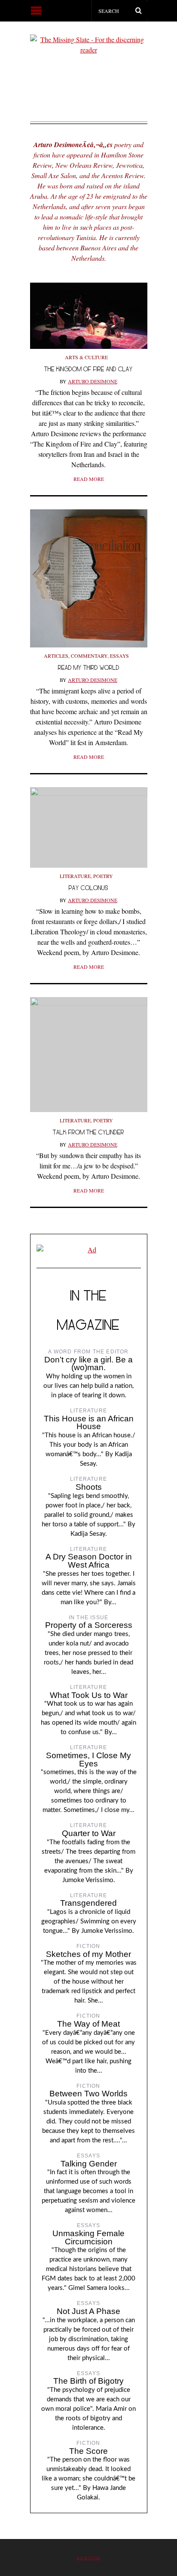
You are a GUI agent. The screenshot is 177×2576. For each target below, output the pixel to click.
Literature (75, 876)
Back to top (89, 2558)
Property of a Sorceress (89, 1625)
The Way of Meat (88, 2024)
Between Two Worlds (88, 2094)
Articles (56, 656)
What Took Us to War (89, 1695)
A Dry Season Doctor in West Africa (89, 1561)
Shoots (89, 1487)
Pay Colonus (88, 888)
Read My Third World (89, 667)
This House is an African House (89, 1423)
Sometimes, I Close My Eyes (88, 1759)
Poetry (103, 876)
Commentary (89, 656)
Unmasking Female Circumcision (88, 2237)
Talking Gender (89, 2164)
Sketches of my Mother (88, 1954)
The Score (88, 2451)
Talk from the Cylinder (88, 1132)
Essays (119, 656)
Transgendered (88, 1903)
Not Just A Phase (88, 2311)
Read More (89, 479)
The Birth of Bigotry (88, 2381)
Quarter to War (89, 1833)
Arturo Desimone (93, 381)
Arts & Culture (86, 357)
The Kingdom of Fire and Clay (88, 369)
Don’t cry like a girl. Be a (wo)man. (88, 1364)
